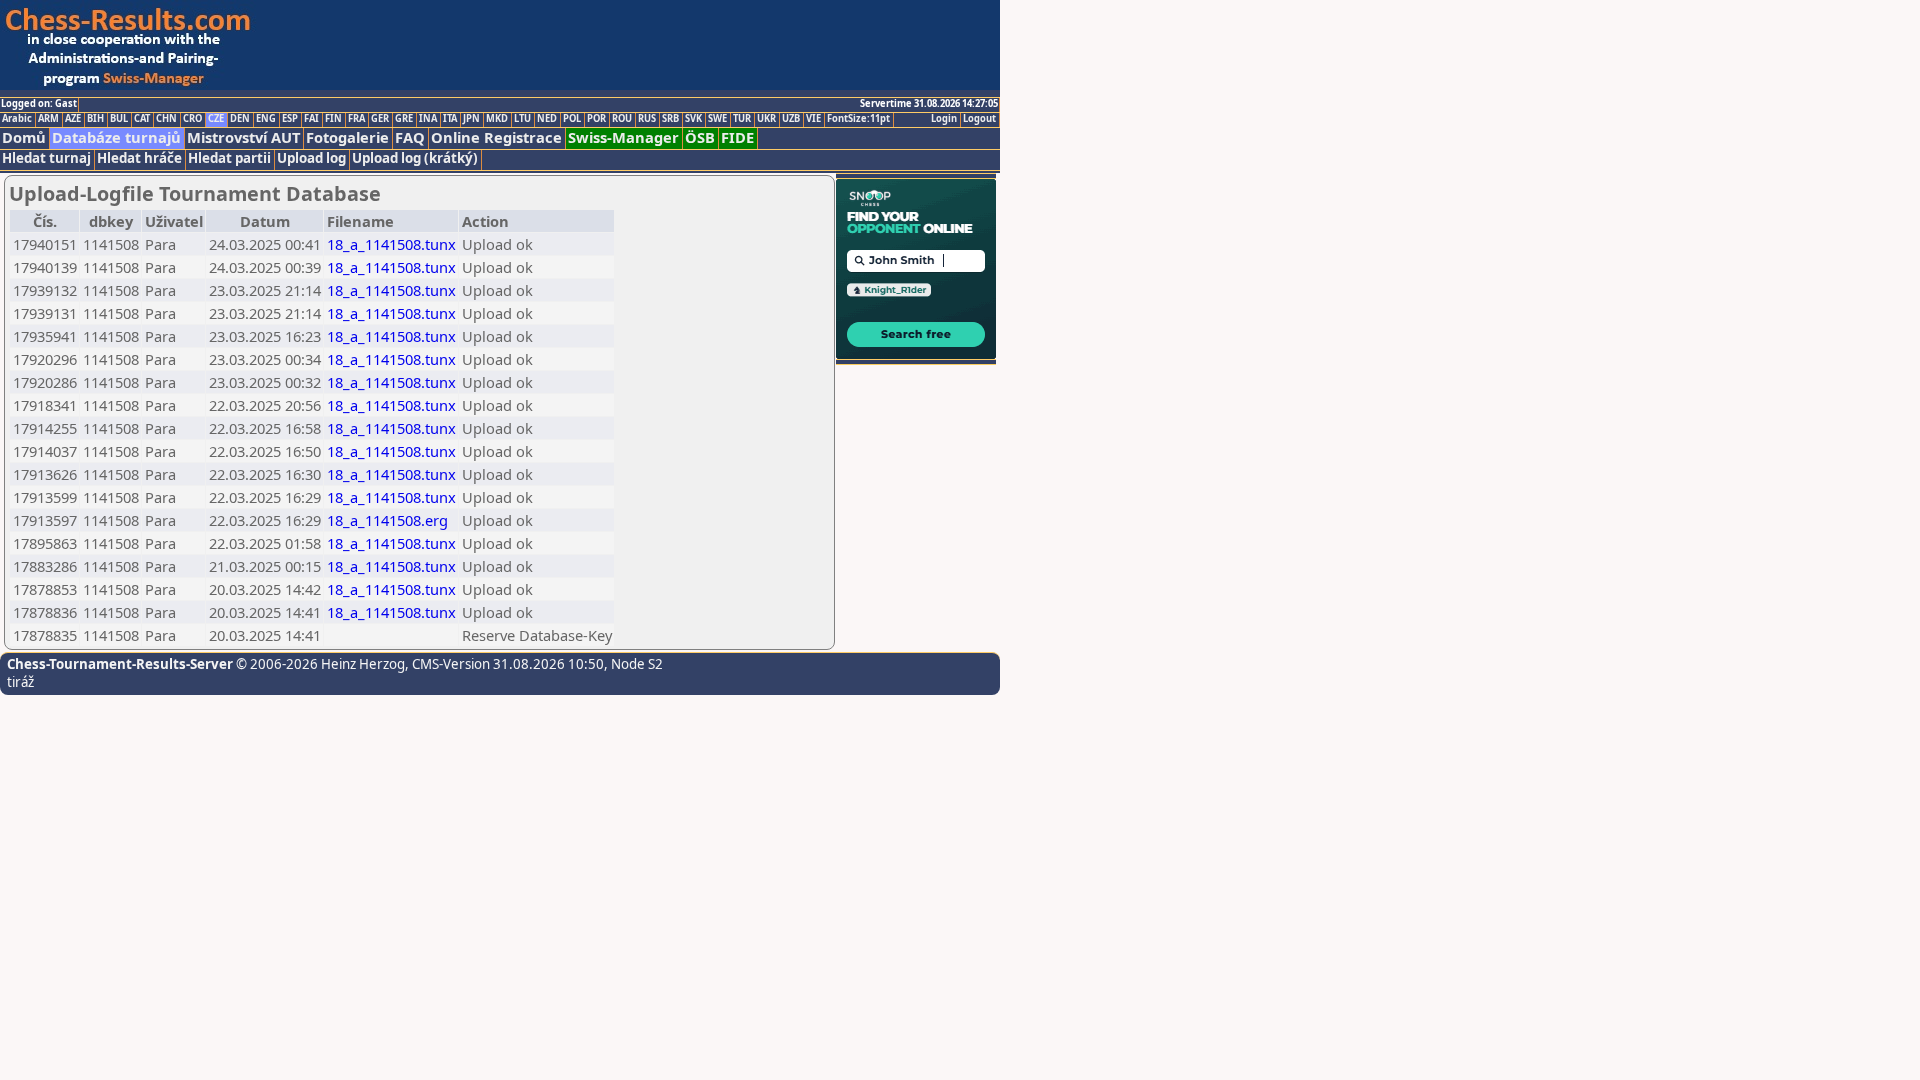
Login (944, 119)
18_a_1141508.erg (387, 520)
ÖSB (700, 137)
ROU (622, 119)
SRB (670, 119)
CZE (216, 119)
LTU (522, 119)
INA (428, 119)
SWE (717, 119)
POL (572, 119)
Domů (24, 137)
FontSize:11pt (858, 119)
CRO (192, 119)
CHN (166, 119)
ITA (450, 119)
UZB (791, 119)
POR (596, 119)
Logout (979, 119)
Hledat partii (229, 158)
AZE (73, 119)
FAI (311, 119)
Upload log (311, 158)
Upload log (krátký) (415, 158)
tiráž (20, 682)
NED (547, 119)
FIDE (737, 137)
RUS (647, 119)
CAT (142, 119)
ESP (290, 119)
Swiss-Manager (623, 137)
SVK (693, 119)
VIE (813, 119)
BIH (95, 119)
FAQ (410, 137)
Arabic (17, 119)
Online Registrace (496, 137)
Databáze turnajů (116, 137)
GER (380, 119)
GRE (404, 119)
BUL (119, 119)
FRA (356, 119)
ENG (266, 119)
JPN (471, 119)
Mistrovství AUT (243, 137)
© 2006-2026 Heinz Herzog (319, 664)
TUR (742, 119)
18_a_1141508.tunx (391, 244)
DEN (240, 119)
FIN (333, 119)
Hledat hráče (139, 158)
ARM (48, 119)
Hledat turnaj (46, 158)
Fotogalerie (347, 137)
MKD (497, 119)
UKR (766, 119)
